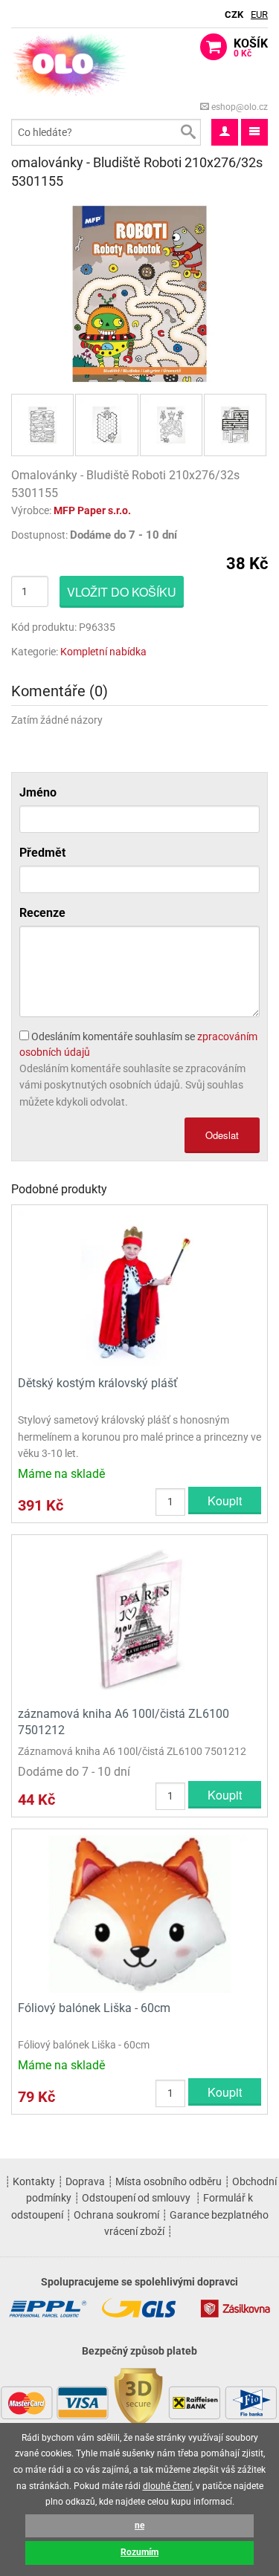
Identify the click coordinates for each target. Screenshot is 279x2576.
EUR (259, 14)
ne (139, 2525)
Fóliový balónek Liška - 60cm (94, 2008)
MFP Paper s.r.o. (92, 510)
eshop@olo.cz (238, 107)
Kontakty (34, 2181)
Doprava (85, 2181)
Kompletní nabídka (103, 652)
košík (251, 48)
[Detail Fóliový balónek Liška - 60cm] (139, 1913)
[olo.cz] (70, 64)
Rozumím (139, 2552)
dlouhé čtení (167, 2486)
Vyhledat (187, 132)
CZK (234, 14)
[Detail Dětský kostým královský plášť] (139, 1289)
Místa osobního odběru (169, 2181)
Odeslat (222, 1135)
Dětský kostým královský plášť (98, 1383)
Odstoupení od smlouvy (136, 2198)
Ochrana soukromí (116, 2215)
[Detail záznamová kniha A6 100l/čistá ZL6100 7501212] (139, 1619)
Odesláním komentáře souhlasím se (138, 1044)
